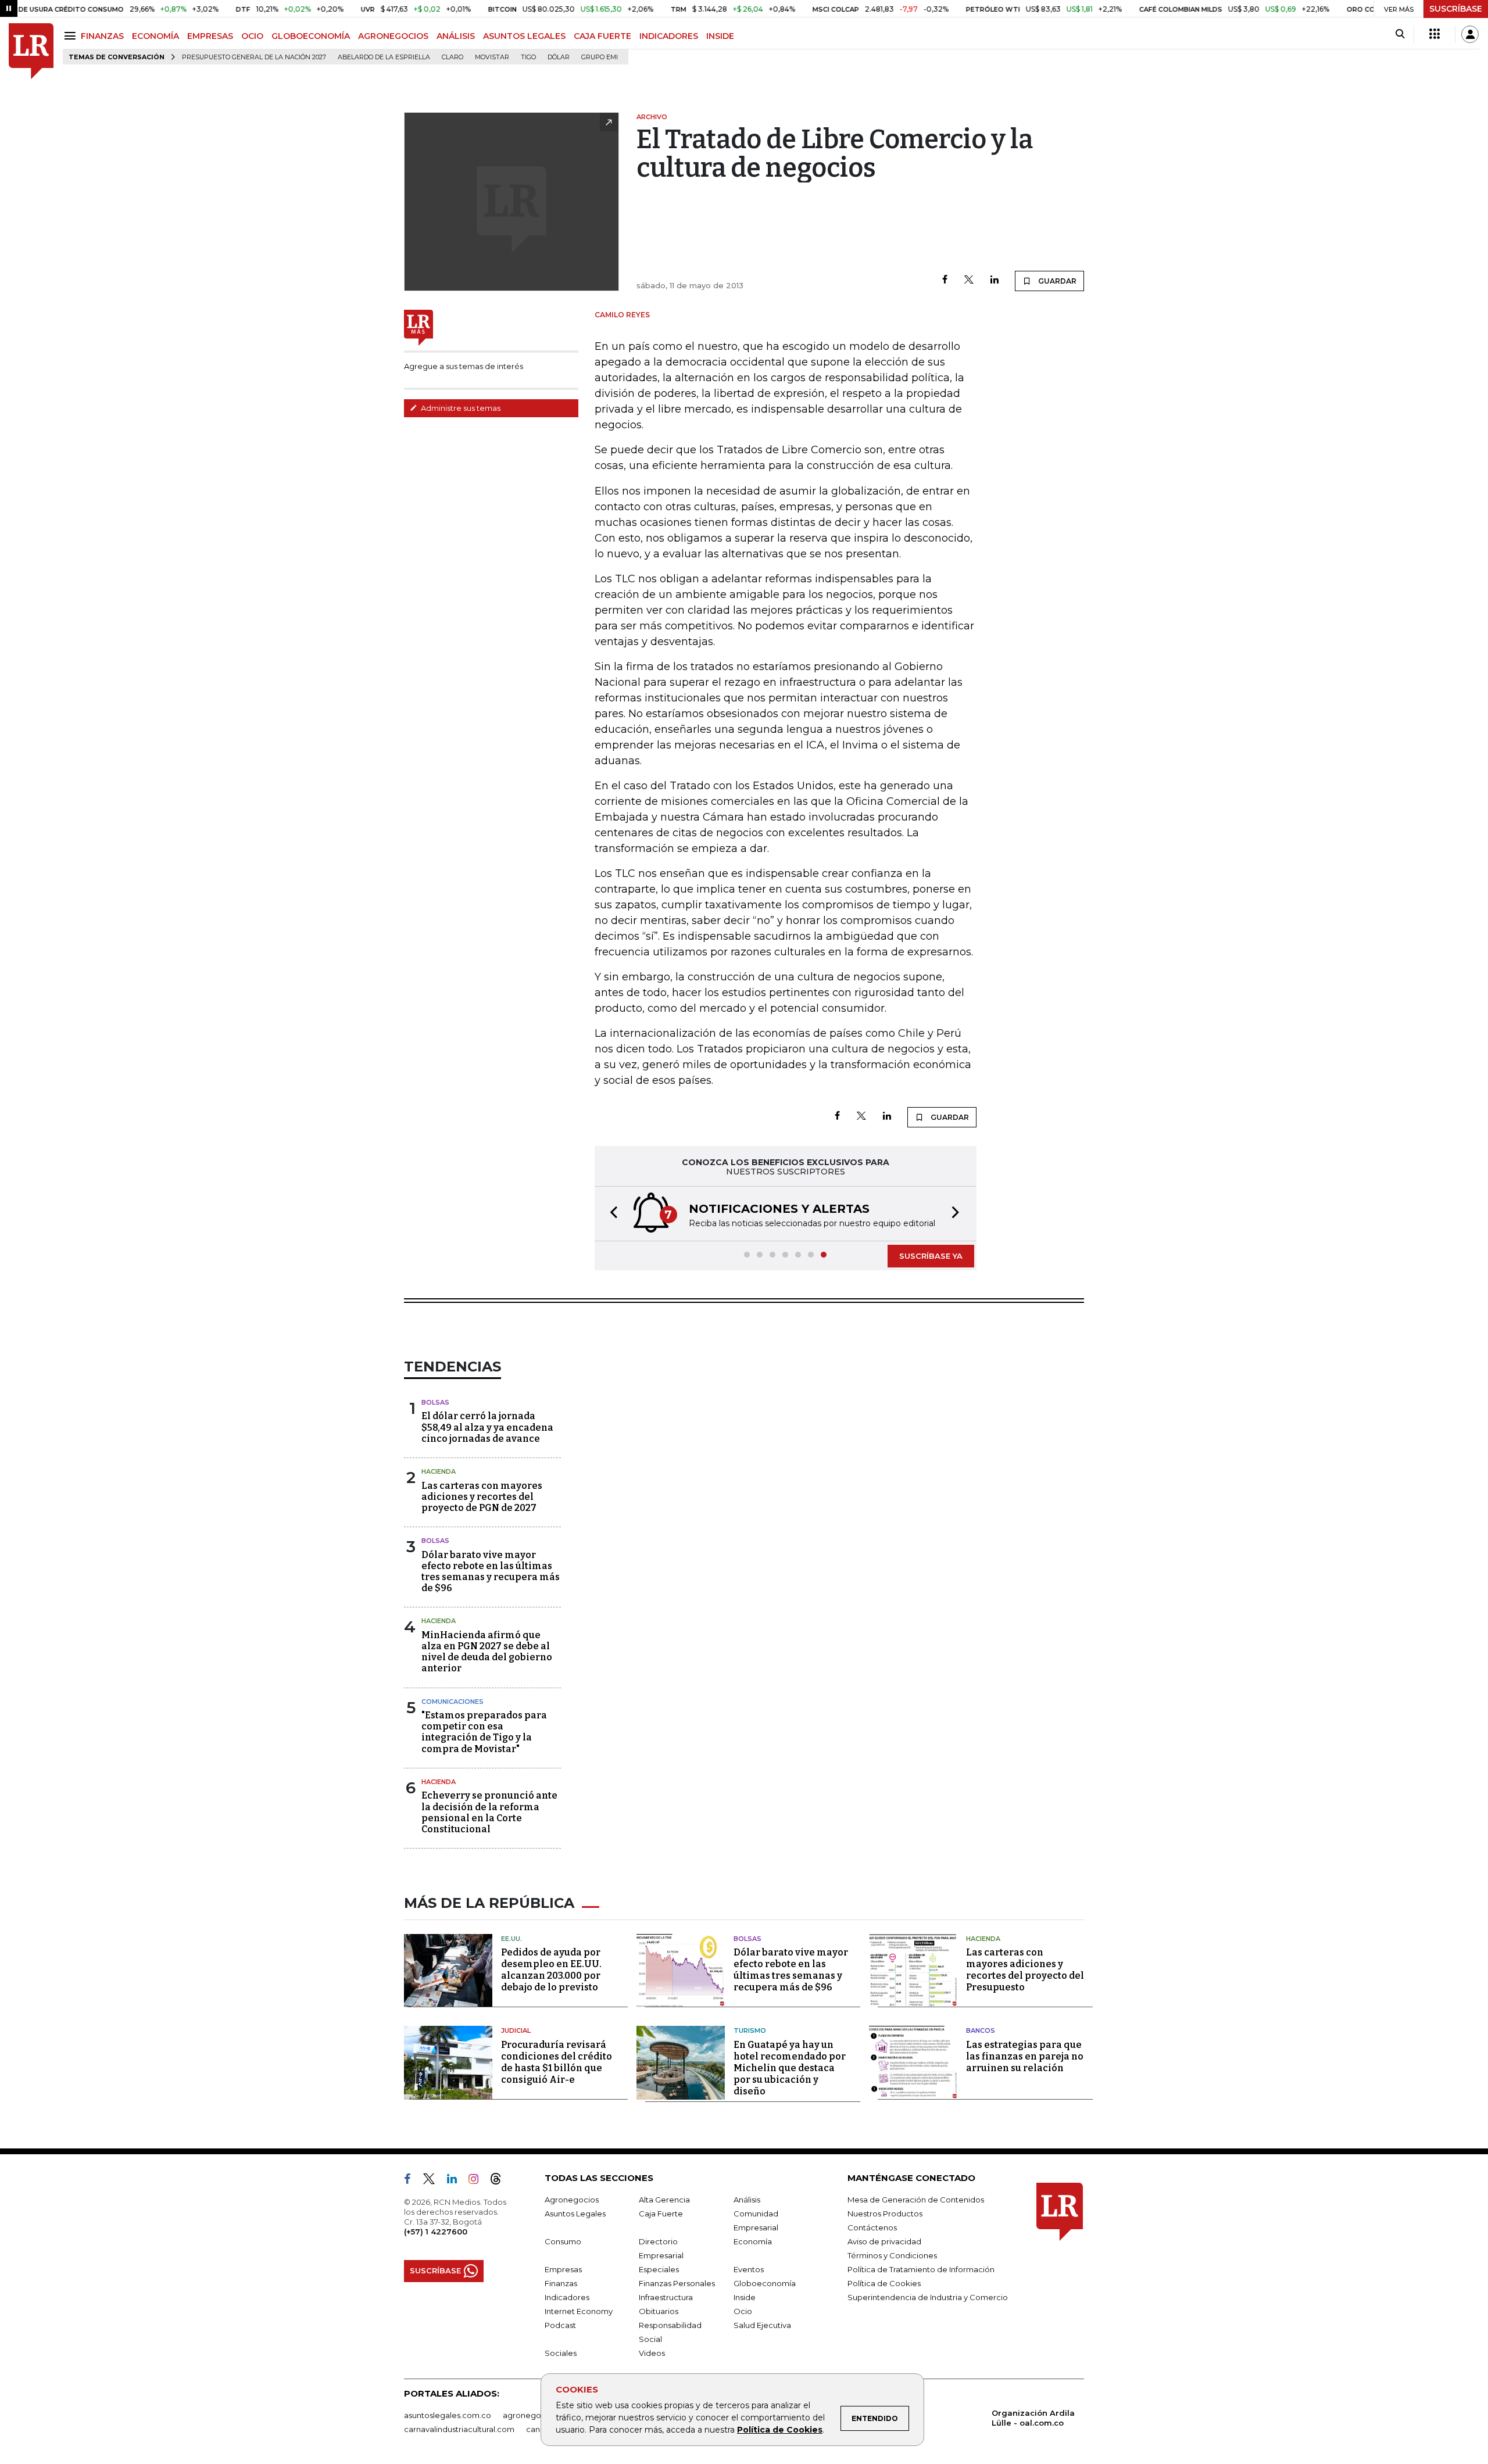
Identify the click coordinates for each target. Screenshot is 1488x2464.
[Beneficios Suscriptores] (1435, 34)
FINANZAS (102, 36)
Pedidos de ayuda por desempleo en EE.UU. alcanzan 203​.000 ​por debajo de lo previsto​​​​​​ (551, 1970)
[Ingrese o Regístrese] (1470, 34)
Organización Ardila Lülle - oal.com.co (1033, 2418)
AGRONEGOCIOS (393, 36)
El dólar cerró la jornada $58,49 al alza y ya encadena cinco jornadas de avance (487, 1427)
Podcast (560, 2325)
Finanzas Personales (677, 2283)
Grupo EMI (600, 57)
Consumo (563, 2241)
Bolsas (435, 1402)
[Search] (1400, 34)
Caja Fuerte (661, 2214)
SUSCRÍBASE (1456, 9)
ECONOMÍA (155, 36)
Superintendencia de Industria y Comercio (928, 2297)
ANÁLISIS (456, 36)
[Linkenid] (457, 2181)
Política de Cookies (780, 2430)
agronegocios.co (535, 2415)
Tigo (528, 57)
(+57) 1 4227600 (436, 2232)
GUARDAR (1056, 281)
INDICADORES (669, 36)
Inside (745, 2297)
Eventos (749, 2269)
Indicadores (567, 2297)
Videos (652, 2353)
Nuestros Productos (885, 2214)
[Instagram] (478, 2181)
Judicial (516, 2030)
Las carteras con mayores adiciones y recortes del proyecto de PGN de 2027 (482, 1497)
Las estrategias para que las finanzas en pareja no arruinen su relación (1025, 2056)
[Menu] (72, 36)
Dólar (559, 57)
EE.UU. (512, 1939)
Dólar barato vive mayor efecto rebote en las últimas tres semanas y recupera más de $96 (491, 1572)
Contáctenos (872, 2227)
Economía (753, 2241)
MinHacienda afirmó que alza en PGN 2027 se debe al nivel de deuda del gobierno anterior (487, 1652)
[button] (610, 1214)
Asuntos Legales (575, 2214)
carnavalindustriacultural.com (459, 2429)
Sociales (561, 2353)
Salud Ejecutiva (762, 2325)
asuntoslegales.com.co (448, 2415)
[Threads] (500, 2181)
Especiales (659, 2269)
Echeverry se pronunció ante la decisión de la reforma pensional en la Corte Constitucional (489, 1812)
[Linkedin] (995, 280)
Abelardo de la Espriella (384, 57)
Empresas (563, 2269)
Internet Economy (579, 2311)
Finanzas (561, 2283)
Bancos (981, 2030)
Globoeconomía (765, 2283)
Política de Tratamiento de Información (921, 2269)
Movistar (492, 57)
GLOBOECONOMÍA (311, 36)
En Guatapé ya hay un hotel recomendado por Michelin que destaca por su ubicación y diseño (790, 2068)
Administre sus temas (460, 408)
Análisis (747, 2200)
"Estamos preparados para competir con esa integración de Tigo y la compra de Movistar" (484, 1732)
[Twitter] (969, 280)
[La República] (31, 51)
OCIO (252, 36)
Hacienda (439, 1471)
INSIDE (720, 36)
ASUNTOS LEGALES (524, 36)
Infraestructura (666, 2297)
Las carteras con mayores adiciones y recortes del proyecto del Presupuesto (1025, 1970)
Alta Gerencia (664, 2200)
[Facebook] (945, 280)
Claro (453, 57)
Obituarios (659, 2311)
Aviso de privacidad (884, 2241)
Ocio (743, 2311)
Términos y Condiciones (892, 2255)
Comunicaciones (453, 1702)
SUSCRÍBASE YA (931, 1256)
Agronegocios (572, 2200)
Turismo (750, 2030)
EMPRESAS (210, 36)
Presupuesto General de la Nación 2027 (254, 57)
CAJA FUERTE (602, 36)
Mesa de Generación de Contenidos (916, 2200)
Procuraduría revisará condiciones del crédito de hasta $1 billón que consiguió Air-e (557, 2062)
